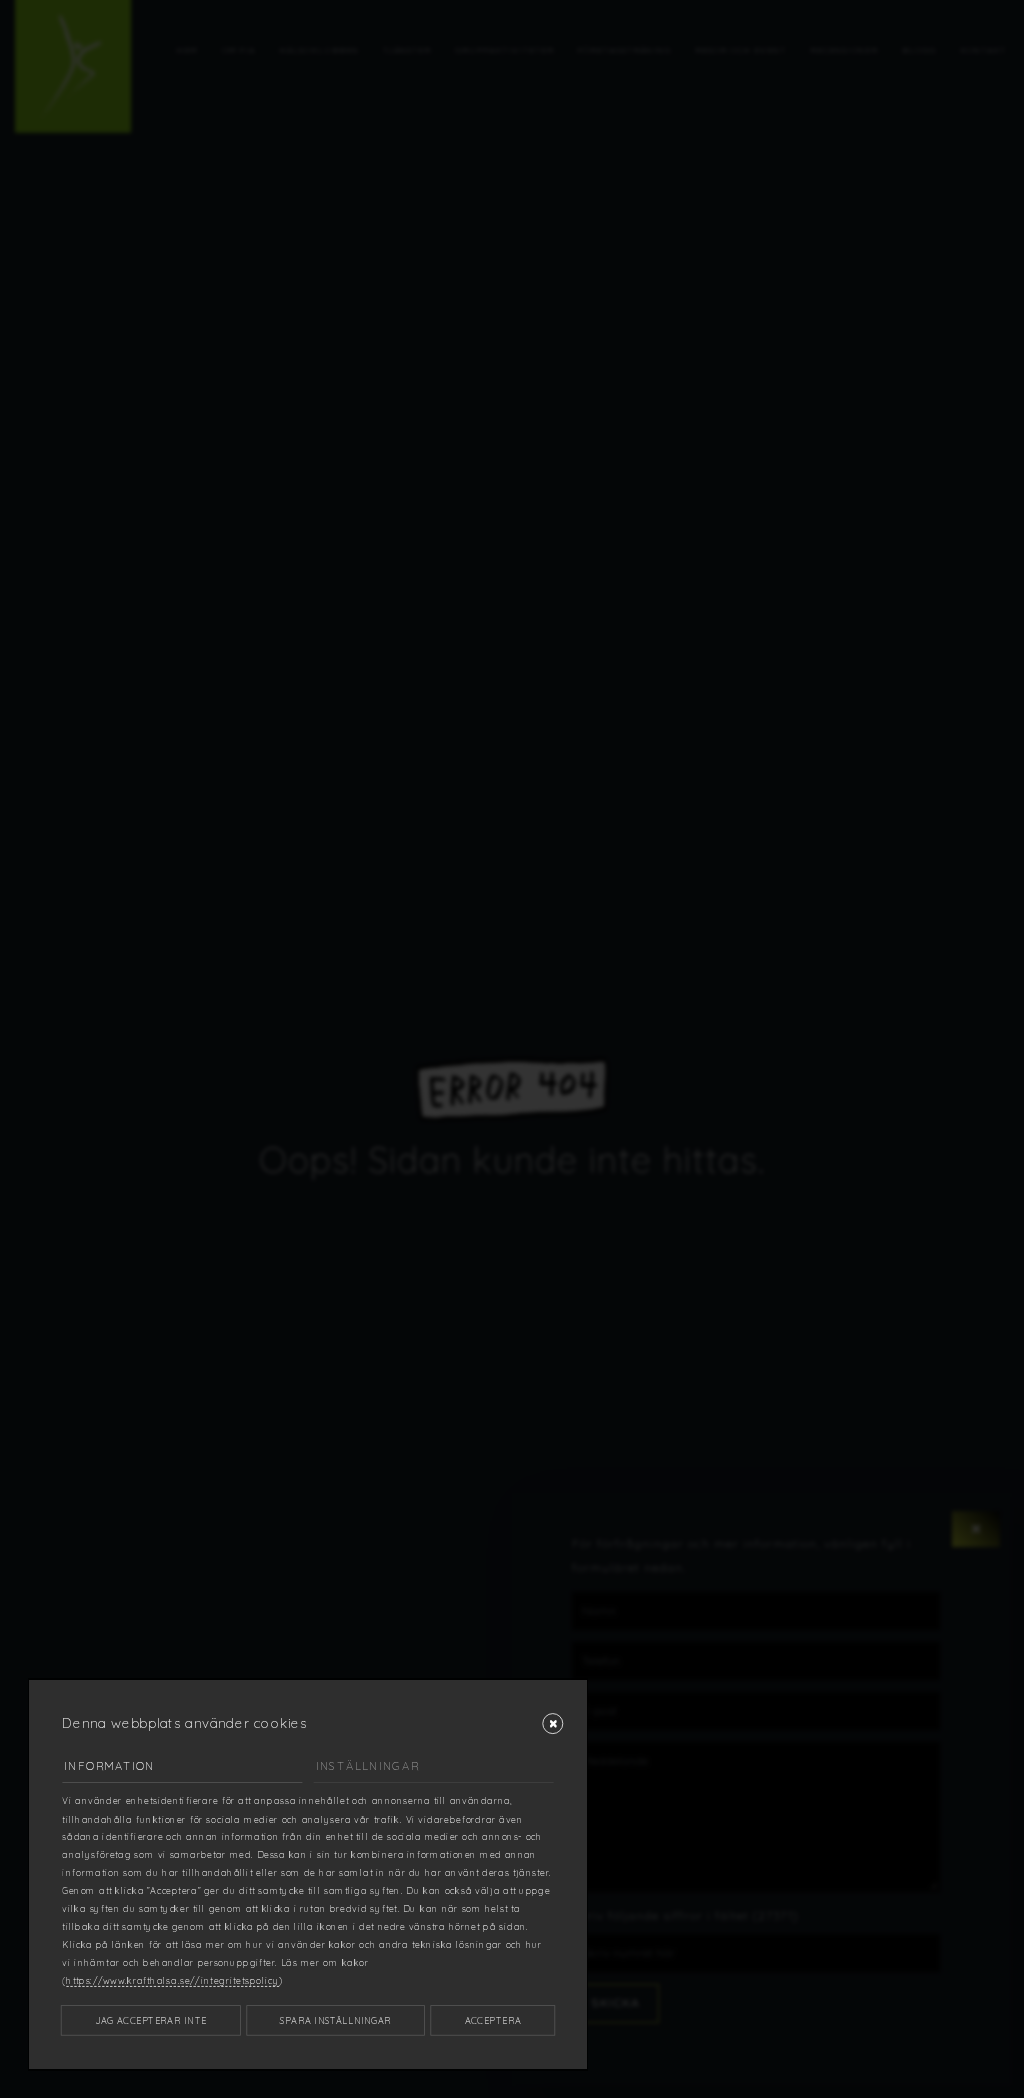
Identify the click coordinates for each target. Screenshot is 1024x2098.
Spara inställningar (335, 2020)
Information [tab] (109, 1766)
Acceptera (493, 2020)
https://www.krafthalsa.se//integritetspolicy (172, 1980)
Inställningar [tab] (368, 1766)
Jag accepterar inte (151, 2020)
